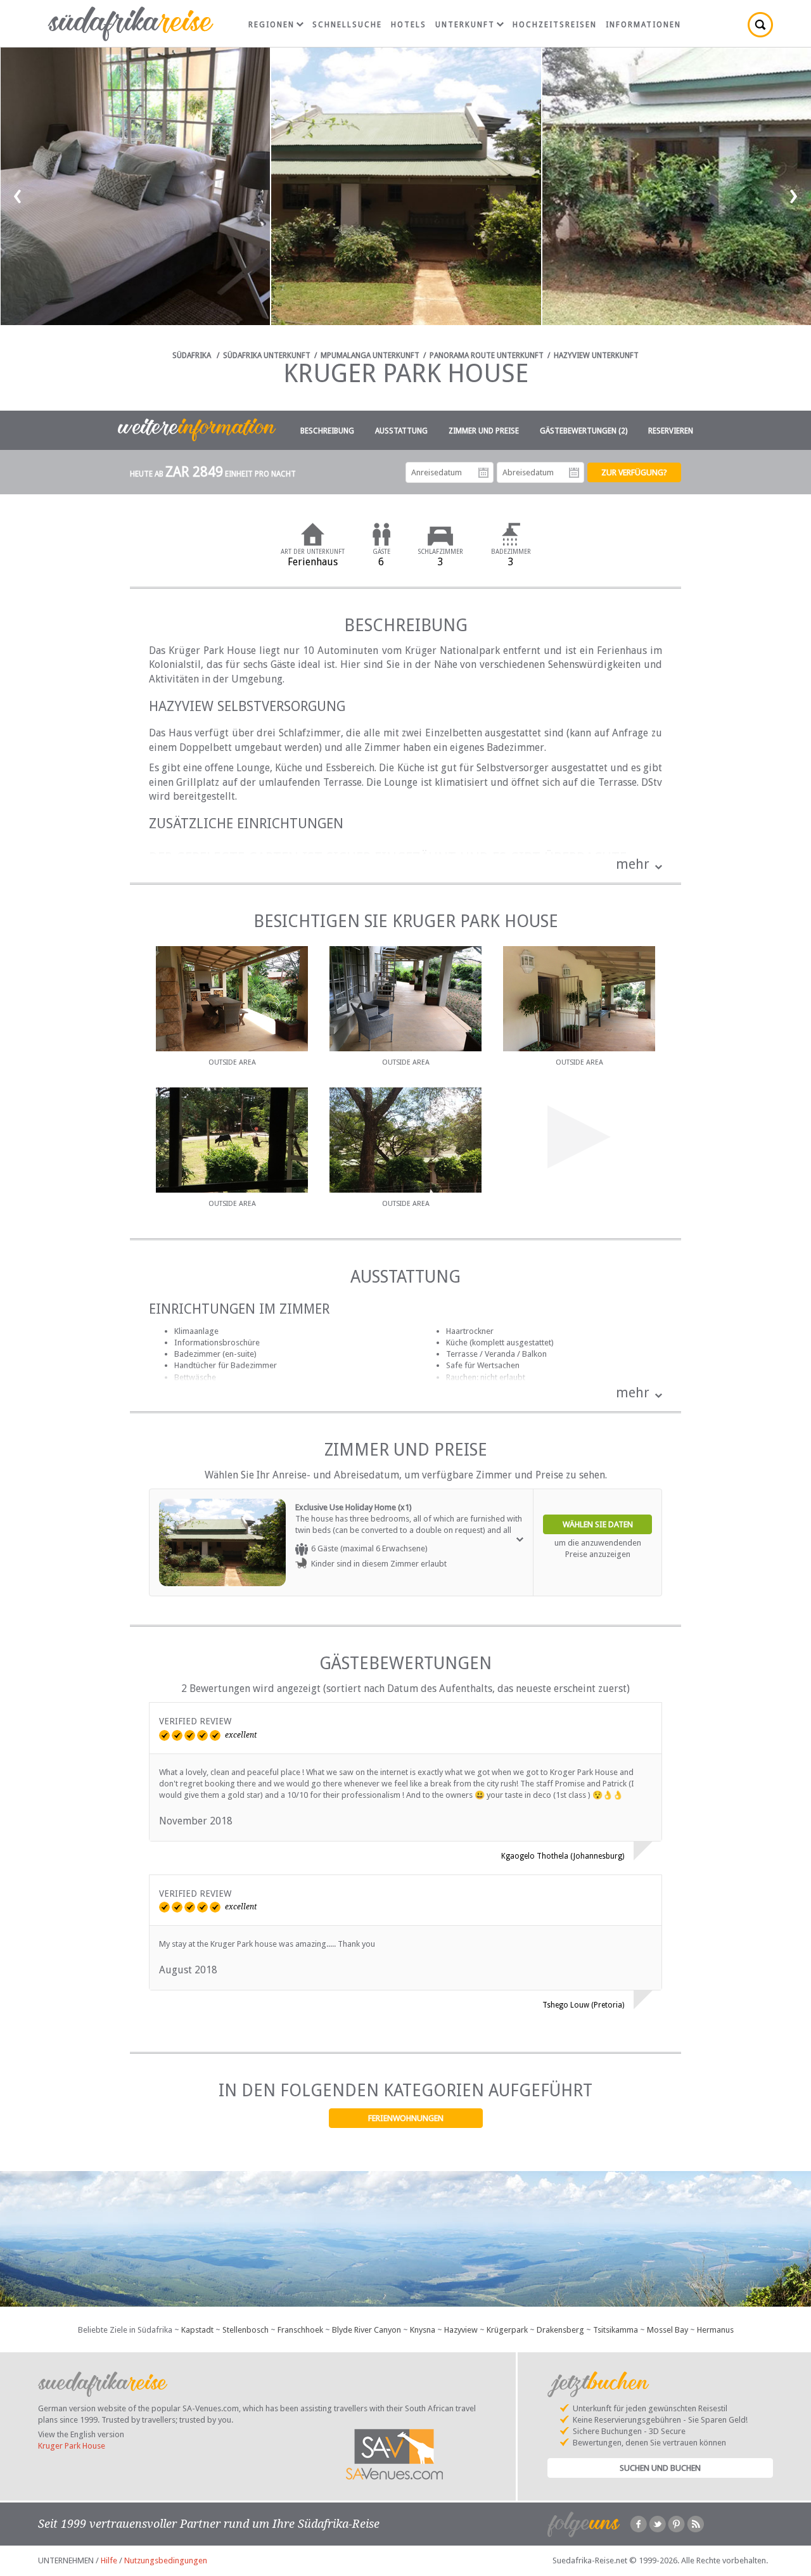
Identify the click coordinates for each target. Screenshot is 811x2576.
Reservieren (671, 431)
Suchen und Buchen (660, 2468)
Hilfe (109, 2560)
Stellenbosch (246, 2330)
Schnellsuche (347, 25)
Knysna (423, 2330)
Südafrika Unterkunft (267, 356)
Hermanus (715, 2330)
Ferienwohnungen (406, 2118)
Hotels (409, 25)
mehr (633, 864)
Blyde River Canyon (367, 2330)
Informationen (643, 25)
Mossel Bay (667, 2330)
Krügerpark (507, 2330)
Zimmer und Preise (484, 431)
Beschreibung (327, 431)
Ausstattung (401, 431)
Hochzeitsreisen (555, 25)
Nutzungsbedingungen (166, 2560)
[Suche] (760, 25)
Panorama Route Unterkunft (487, 356)
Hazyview (461, 2330)
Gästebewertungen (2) (584, 431)
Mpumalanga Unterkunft (370, 356)
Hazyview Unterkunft (596, 356)
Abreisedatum (574, 473)
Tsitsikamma (616, 2330)
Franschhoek (300, 2330)
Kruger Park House (72, 2446)
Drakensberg (560, 2330)
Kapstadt (197, 2330)
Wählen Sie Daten (598, 1524)
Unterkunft (465, 25)
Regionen (271, 25)
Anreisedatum (483, 473)
